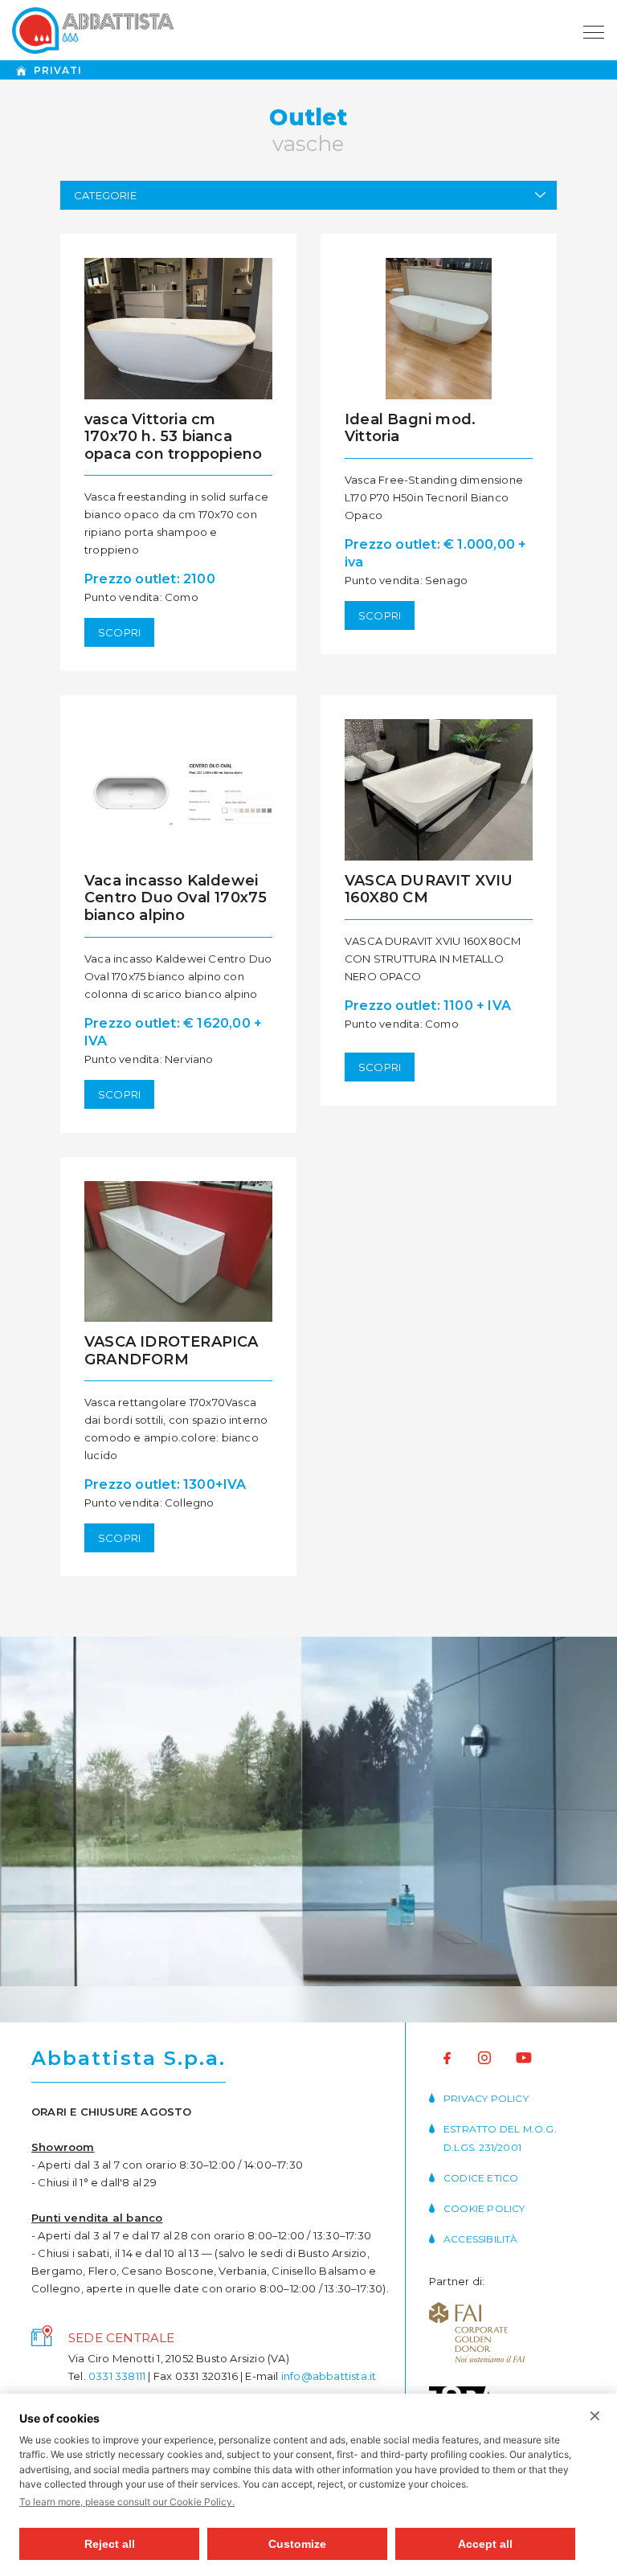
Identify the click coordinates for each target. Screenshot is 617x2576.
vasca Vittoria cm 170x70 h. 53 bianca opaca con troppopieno (173, 437)
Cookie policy (484, 2208)
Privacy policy (486, 2098)
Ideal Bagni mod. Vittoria (410, 428)
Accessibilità (481, 2239)
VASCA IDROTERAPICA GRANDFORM (172, 1351)
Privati (58, 70)
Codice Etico (481, 2178)
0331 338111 (117, 2376)
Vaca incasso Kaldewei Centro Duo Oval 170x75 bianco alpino (176, 898)
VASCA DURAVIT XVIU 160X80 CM (429, 889)
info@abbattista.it (329, 2376)
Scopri (119, 632)
